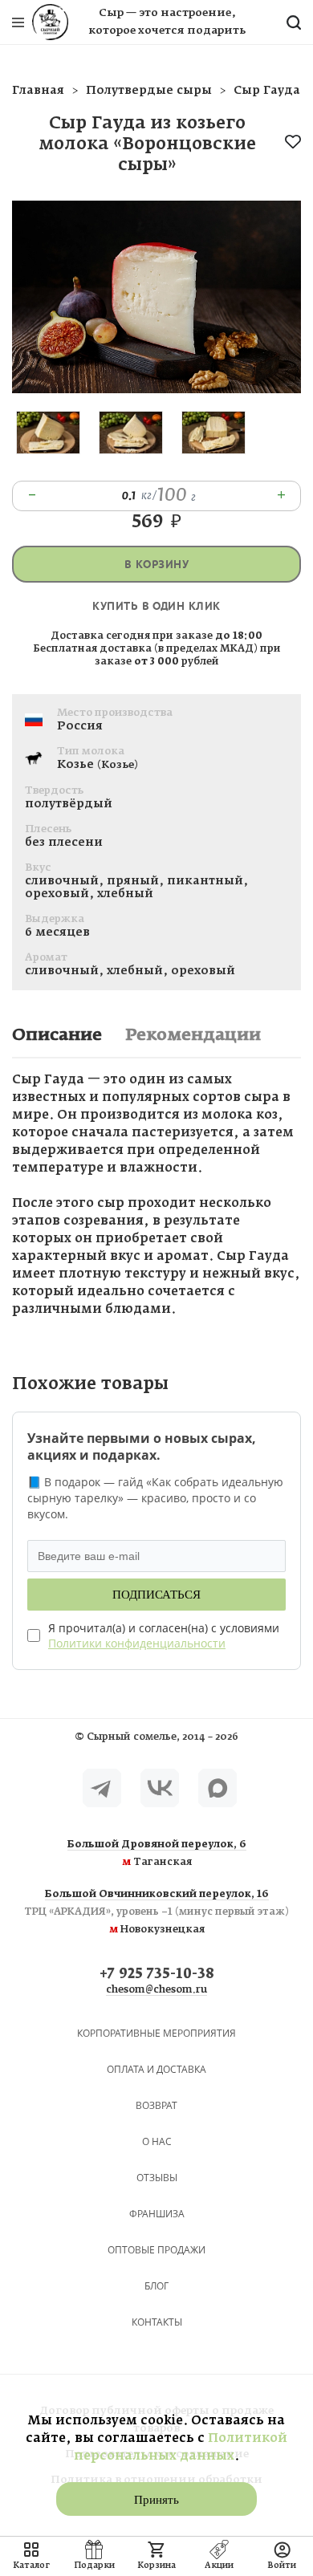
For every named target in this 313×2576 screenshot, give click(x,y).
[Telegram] (102, 1788)
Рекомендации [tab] (193, 1035)
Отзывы (157, 2178)
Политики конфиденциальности (137, 1643)
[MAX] (217, 1788)
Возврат (156, 2105)
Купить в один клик (156, 606)
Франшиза (157, 2214)
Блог (156, 2286)
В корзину (156, 565)
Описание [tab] (57, 1035)
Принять (156, 2500)
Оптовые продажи (156, 2250)
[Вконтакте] (160, 1788)
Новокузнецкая (156, 1912)
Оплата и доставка (156, 2069)
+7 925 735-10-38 (157, 1975)
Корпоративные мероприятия (156, 2033)
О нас (157, 2141)
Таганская (157, 1854)
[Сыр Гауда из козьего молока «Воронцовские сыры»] (156, 390)
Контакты (157, 2322)
